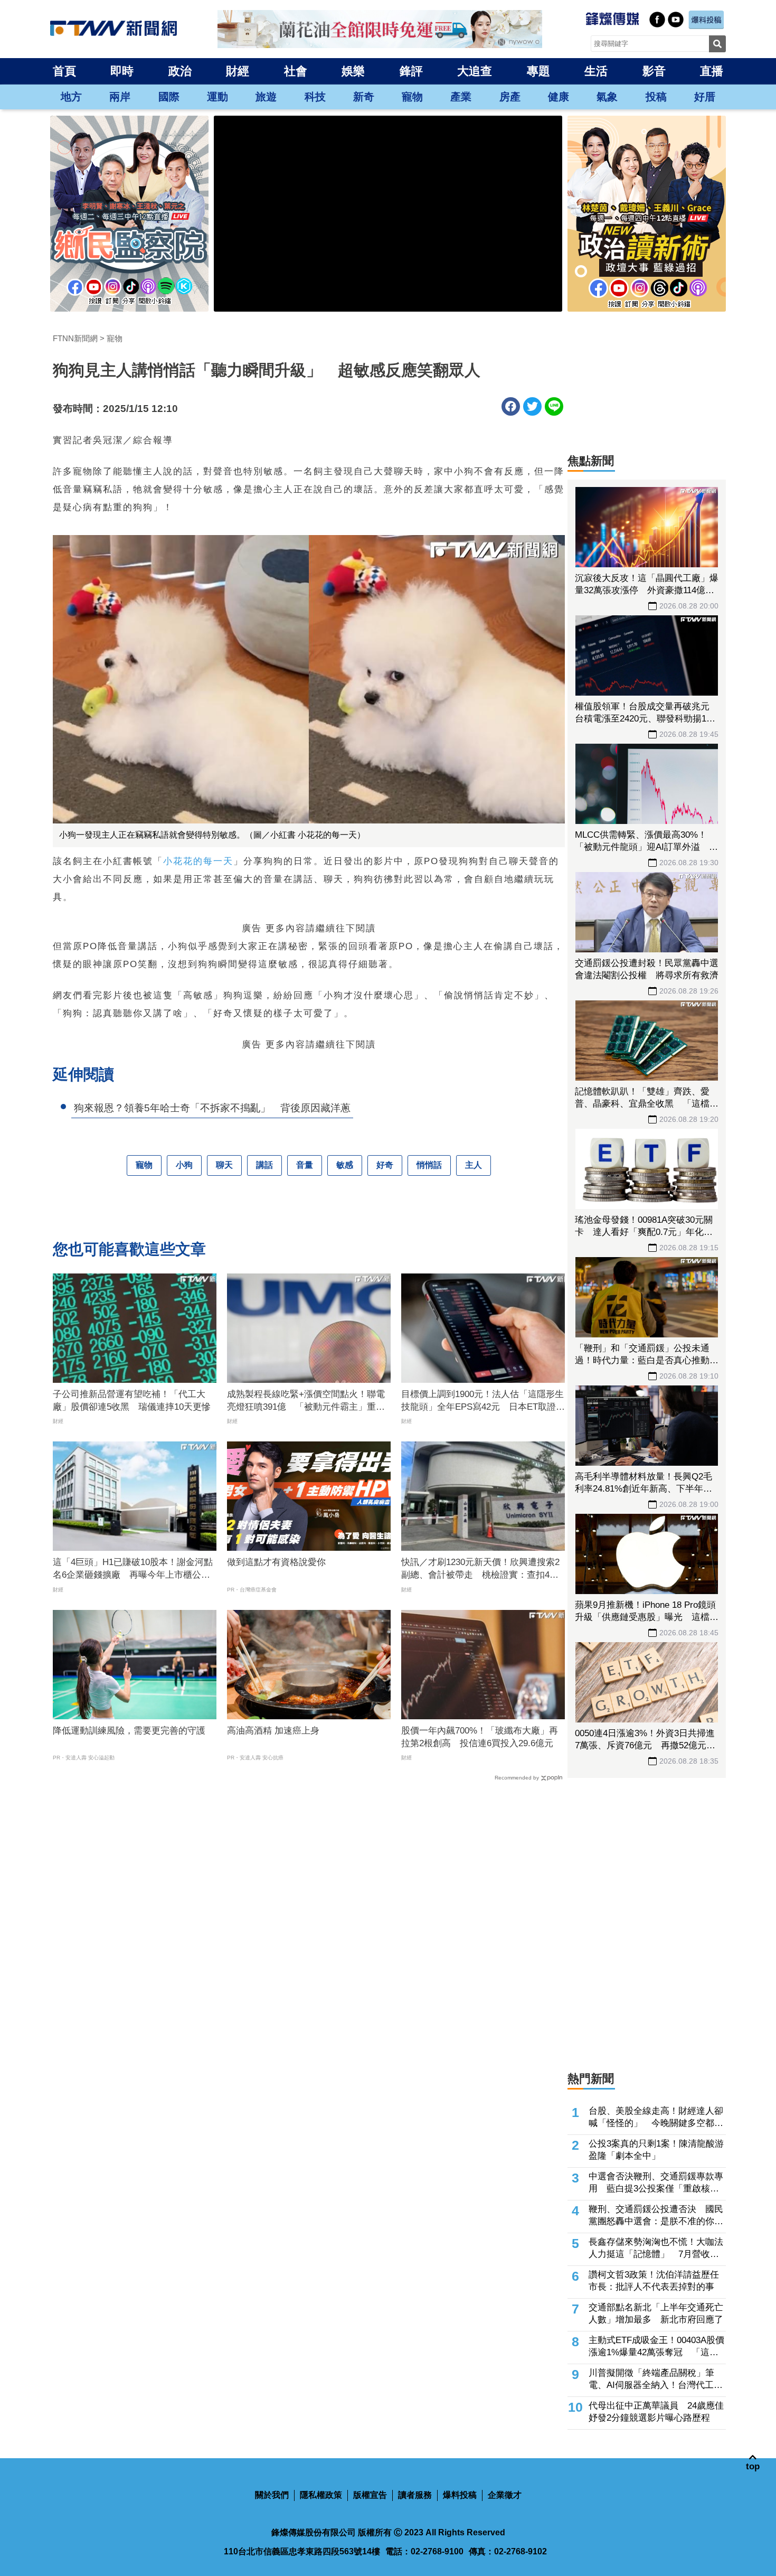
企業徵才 (505, 2495)
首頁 (64, 71)
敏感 (345, 1165)
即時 (122, 71)
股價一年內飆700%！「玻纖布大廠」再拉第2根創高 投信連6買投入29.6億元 (480, 1737)
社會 (296, 71)
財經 (238, 71)
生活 (596, 71)
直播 (712, 71)
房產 (510, 97)
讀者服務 (415, 2495)
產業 (461, 97)
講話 (264, 1165)
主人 (474, 1165)
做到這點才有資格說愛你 (276, 1562)
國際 (169, 97)
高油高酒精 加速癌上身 (273, 1731)
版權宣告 (370, 2495)
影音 (654, 71)
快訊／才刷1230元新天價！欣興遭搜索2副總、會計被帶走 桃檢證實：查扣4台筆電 (480, 1569)
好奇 (385, 1165)
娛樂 (353, 71)
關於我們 (272, 2495)
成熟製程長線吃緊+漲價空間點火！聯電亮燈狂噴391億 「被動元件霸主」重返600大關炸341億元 (306, 1401)
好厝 (705, 97)
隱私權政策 (321, 2495)
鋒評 (411, 71)
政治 (180, 71)
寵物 (412, 97)
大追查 (475, 71)
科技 (315, 97)
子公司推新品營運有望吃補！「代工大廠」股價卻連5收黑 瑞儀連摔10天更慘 (132, 1401)
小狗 (184, 1165)
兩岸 (120, 97)
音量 (305, 1165)
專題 (538, 71)
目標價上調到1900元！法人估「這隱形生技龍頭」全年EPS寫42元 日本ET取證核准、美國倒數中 (483, 1401)
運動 (217, 97)
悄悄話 (429, 1165)
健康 (559, 97)
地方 (71, 97)
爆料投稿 (460, 2495)
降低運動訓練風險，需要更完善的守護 (129, 1731)
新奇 (364, 97)
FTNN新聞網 (75, 338)
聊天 (224, 1165)
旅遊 (266, 97)
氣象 (607, 97)
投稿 (656, 97)
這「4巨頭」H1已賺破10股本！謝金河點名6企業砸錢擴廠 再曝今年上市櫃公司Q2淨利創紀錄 (133, 1569)
